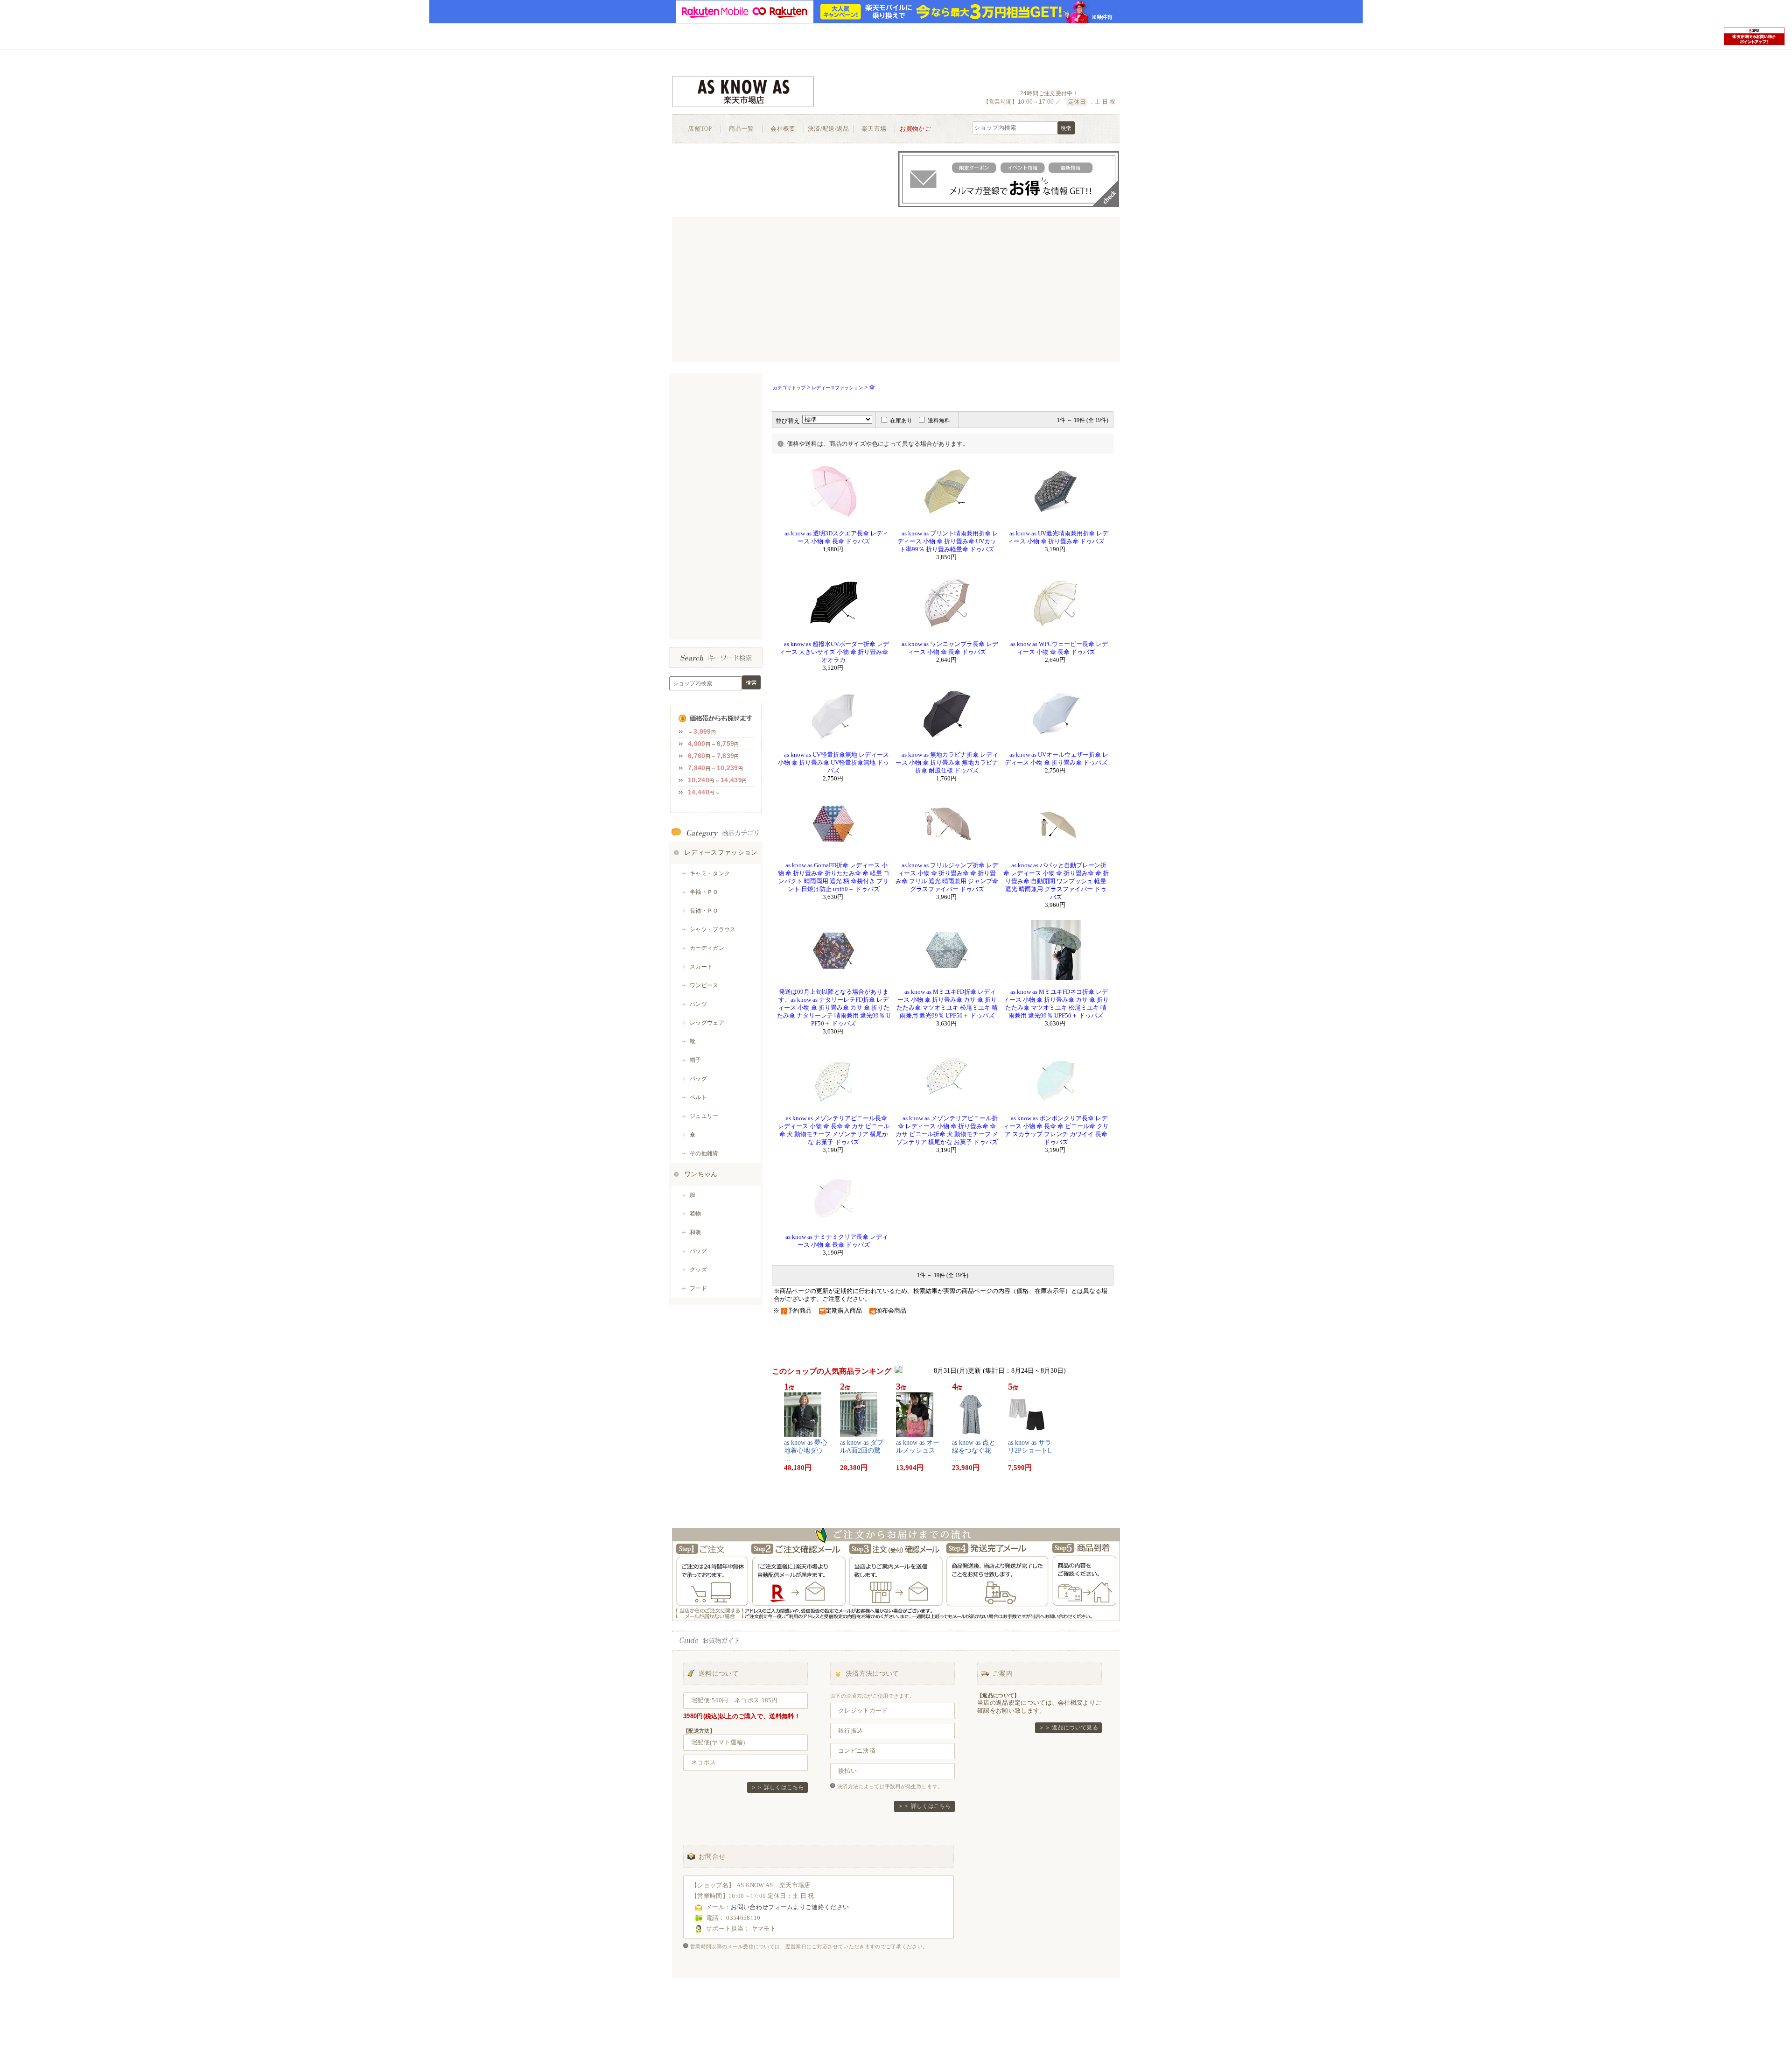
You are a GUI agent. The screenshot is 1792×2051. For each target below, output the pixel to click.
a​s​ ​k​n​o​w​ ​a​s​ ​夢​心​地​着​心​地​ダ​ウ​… (806, 1450)
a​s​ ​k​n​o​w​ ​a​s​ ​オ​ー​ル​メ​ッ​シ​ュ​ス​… (918, 1450)
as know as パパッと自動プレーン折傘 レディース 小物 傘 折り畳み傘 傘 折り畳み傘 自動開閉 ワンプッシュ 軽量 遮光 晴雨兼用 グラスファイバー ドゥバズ (1056, 881)
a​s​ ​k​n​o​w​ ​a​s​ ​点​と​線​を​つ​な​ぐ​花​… (974, 1450)
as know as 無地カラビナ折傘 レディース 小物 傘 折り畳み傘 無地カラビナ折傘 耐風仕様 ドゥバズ (947, 763)
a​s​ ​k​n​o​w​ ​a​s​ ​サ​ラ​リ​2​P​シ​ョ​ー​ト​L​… (1030, 1450)
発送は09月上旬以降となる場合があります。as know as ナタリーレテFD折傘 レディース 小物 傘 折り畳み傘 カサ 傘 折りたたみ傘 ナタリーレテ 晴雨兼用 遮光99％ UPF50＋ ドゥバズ (834, 1008)
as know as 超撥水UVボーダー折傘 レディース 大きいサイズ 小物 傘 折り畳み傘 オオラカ (833, 652)
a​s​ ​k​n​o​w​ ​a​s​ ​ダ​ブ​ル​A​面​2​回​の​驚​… (862, 1450)
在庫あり (901, 421)
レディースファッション (837, 388)
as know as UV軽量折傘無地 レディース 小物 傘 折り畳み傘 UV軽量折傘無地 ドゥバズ (833, 763)
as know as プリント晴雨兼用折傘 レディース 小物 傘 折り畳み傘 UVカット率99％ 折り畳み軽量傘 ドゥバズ (947, 541)
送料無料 (939, 421)
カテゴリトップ (789, 388)
